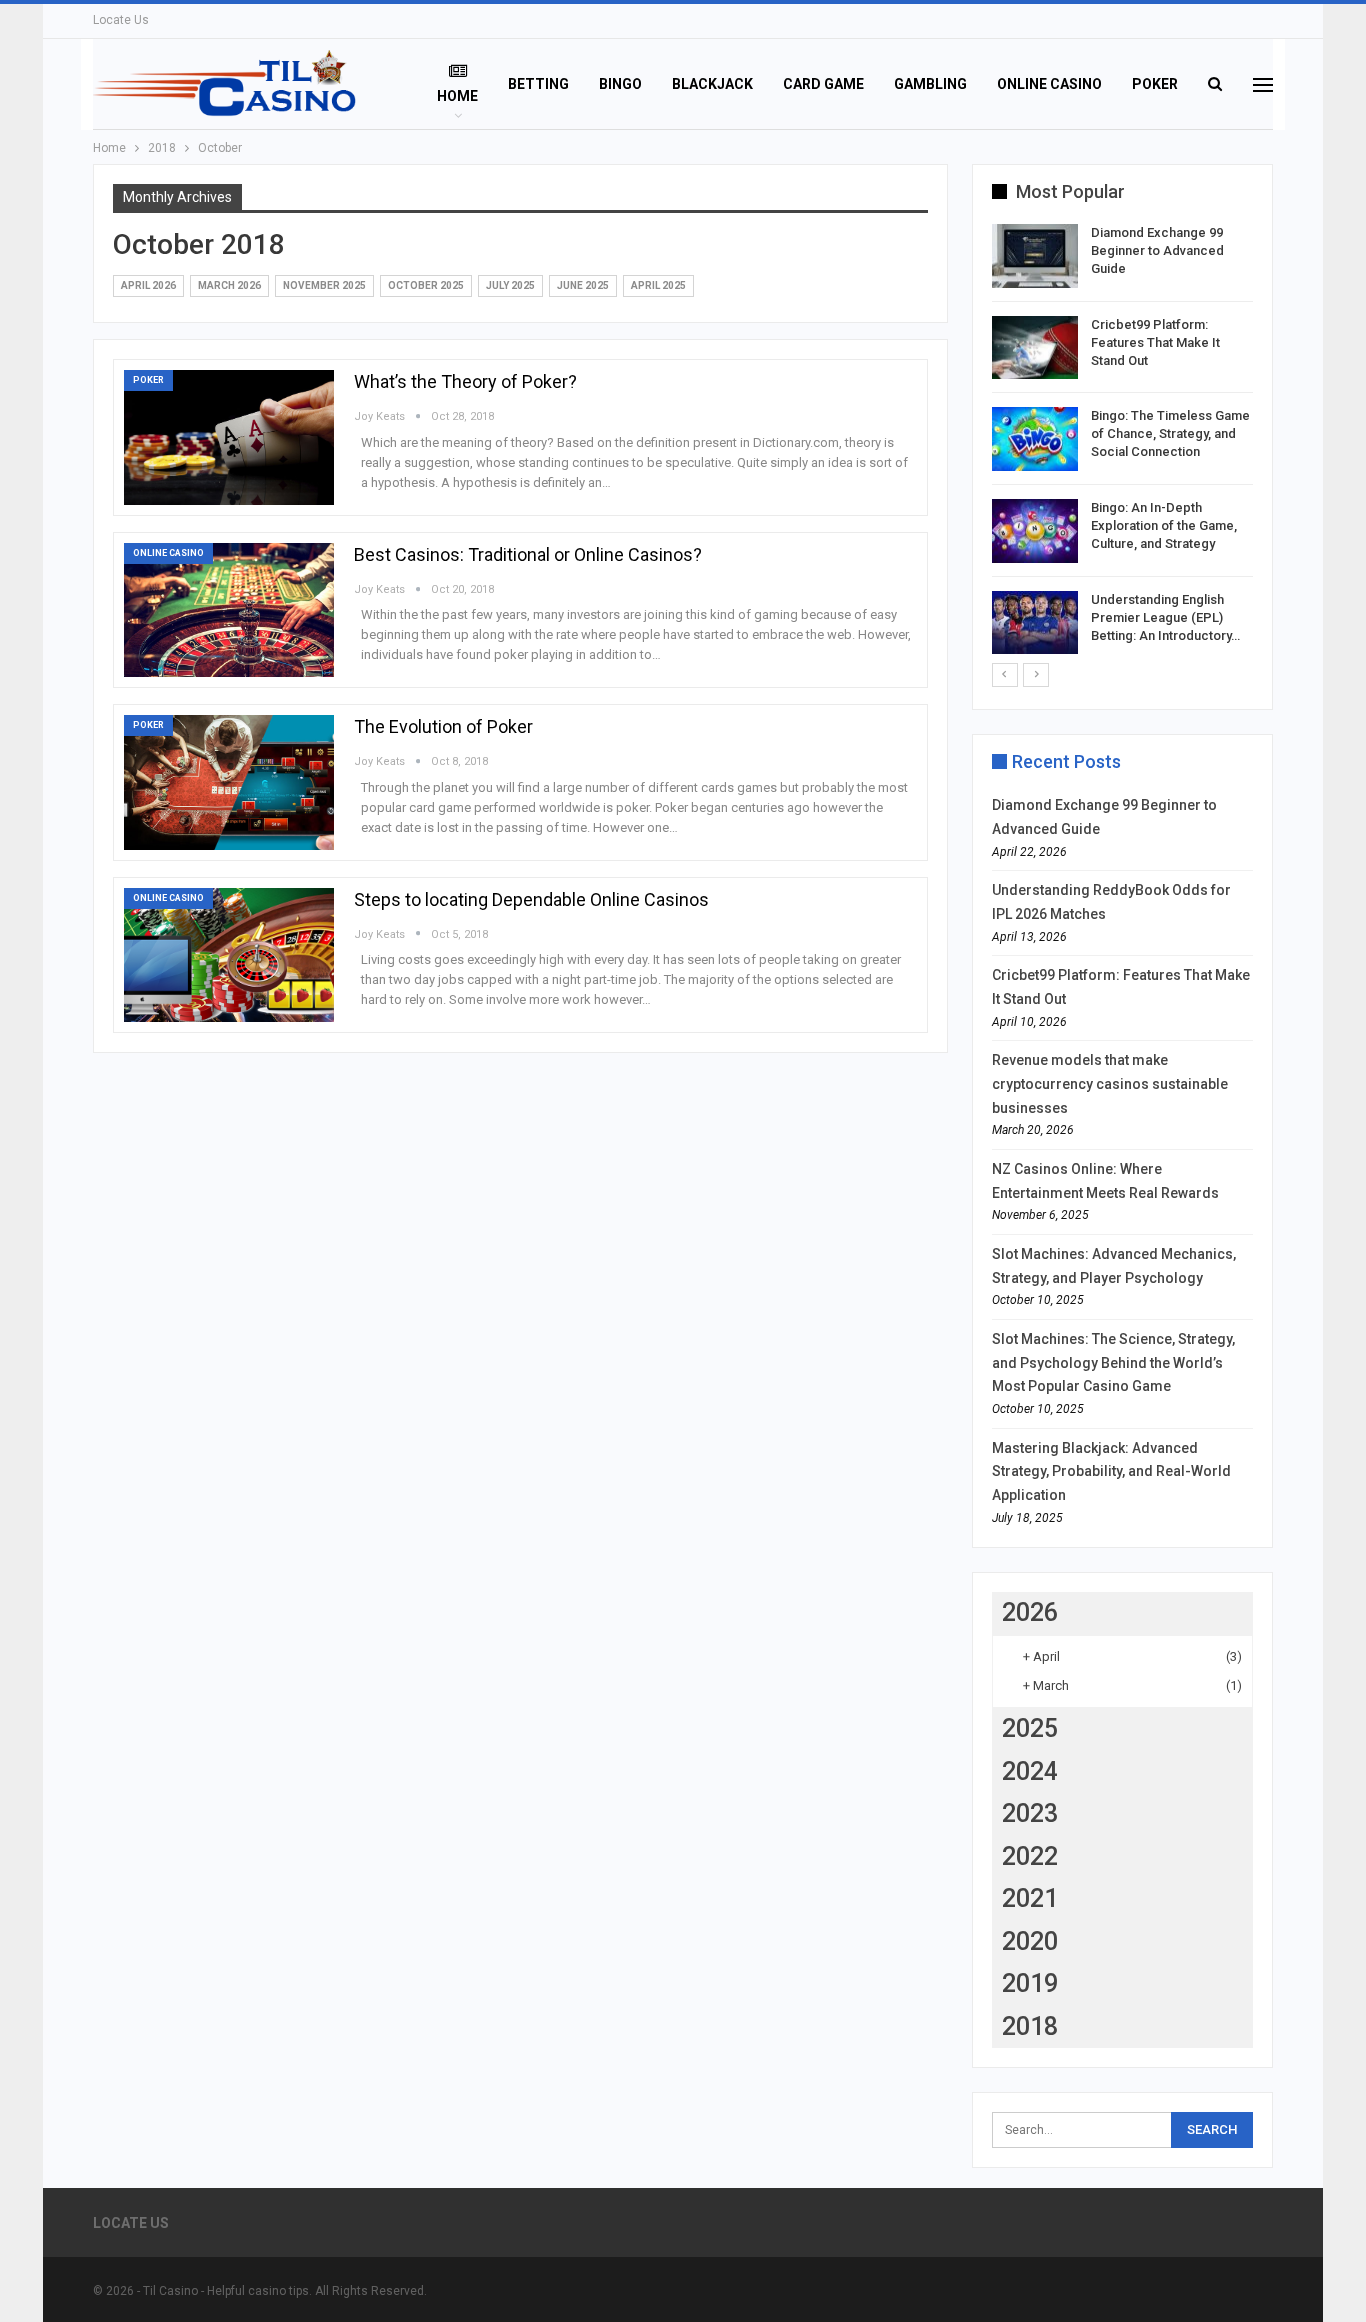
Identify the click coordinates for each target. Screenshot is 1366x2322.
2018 (1030, 2026)
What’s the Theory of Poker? (465, 381)
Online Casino (1049, 84)
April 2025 (658, 285)
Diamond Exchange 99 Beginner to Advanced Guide (1157, 250)
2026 (1030, 1612)
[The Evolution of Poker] (229, 782)
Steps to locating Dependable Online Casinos (531, 899)
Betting (538, 84)
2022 (1030, 1856)
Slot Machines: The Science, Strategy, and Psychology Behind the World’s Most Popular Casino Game (1113, 1363)
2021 (1030, 1898)
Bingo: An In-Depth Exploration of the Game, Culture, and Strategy (1164, 525)
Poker (1155, 84)
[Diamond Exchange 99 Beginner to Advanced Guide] (1035, 256)
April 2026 (148, 285)
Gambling (930, 84)
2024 (1030, 1771)
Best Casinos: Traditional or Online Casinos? (528, 554)
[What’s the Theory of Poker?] (229, 437)
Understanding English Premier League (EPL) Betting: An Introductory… (1165, 617)
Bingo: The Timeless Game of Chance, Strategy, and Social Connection (1170, 433)
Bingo (620, 84)
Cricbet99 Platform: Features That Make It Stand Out (1155, 342)
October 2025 (426, 285)
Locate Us (121, 20)
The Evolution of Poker (443, 726)
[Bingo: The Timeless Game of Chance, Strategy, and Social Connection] (1035, 439)
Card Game (823, 84)
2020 (1030, 1941)
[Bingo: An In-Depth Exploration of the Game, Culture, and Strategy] (1035, 531)
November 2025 (324, 285)
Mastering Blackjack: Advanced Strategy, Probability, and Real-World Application (1111, 1472)
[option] (1123, 442)
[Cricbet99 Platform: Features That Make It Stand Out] (1035, 348)
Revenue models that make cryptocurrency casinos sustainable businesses (1110, 1084)
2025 (1030, 1728)
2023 (1030, 1813)
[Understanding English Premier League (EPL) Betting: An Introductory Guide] (1035, 623)
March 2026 (229, 285)
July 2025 (510, 285)
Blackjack (712, 84)
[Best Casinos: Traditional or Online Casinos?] (229, 610)
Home (457, 96)
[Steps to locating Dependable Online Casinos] (229, 955)
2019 (1030, 1983)
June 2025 (583, 285)
